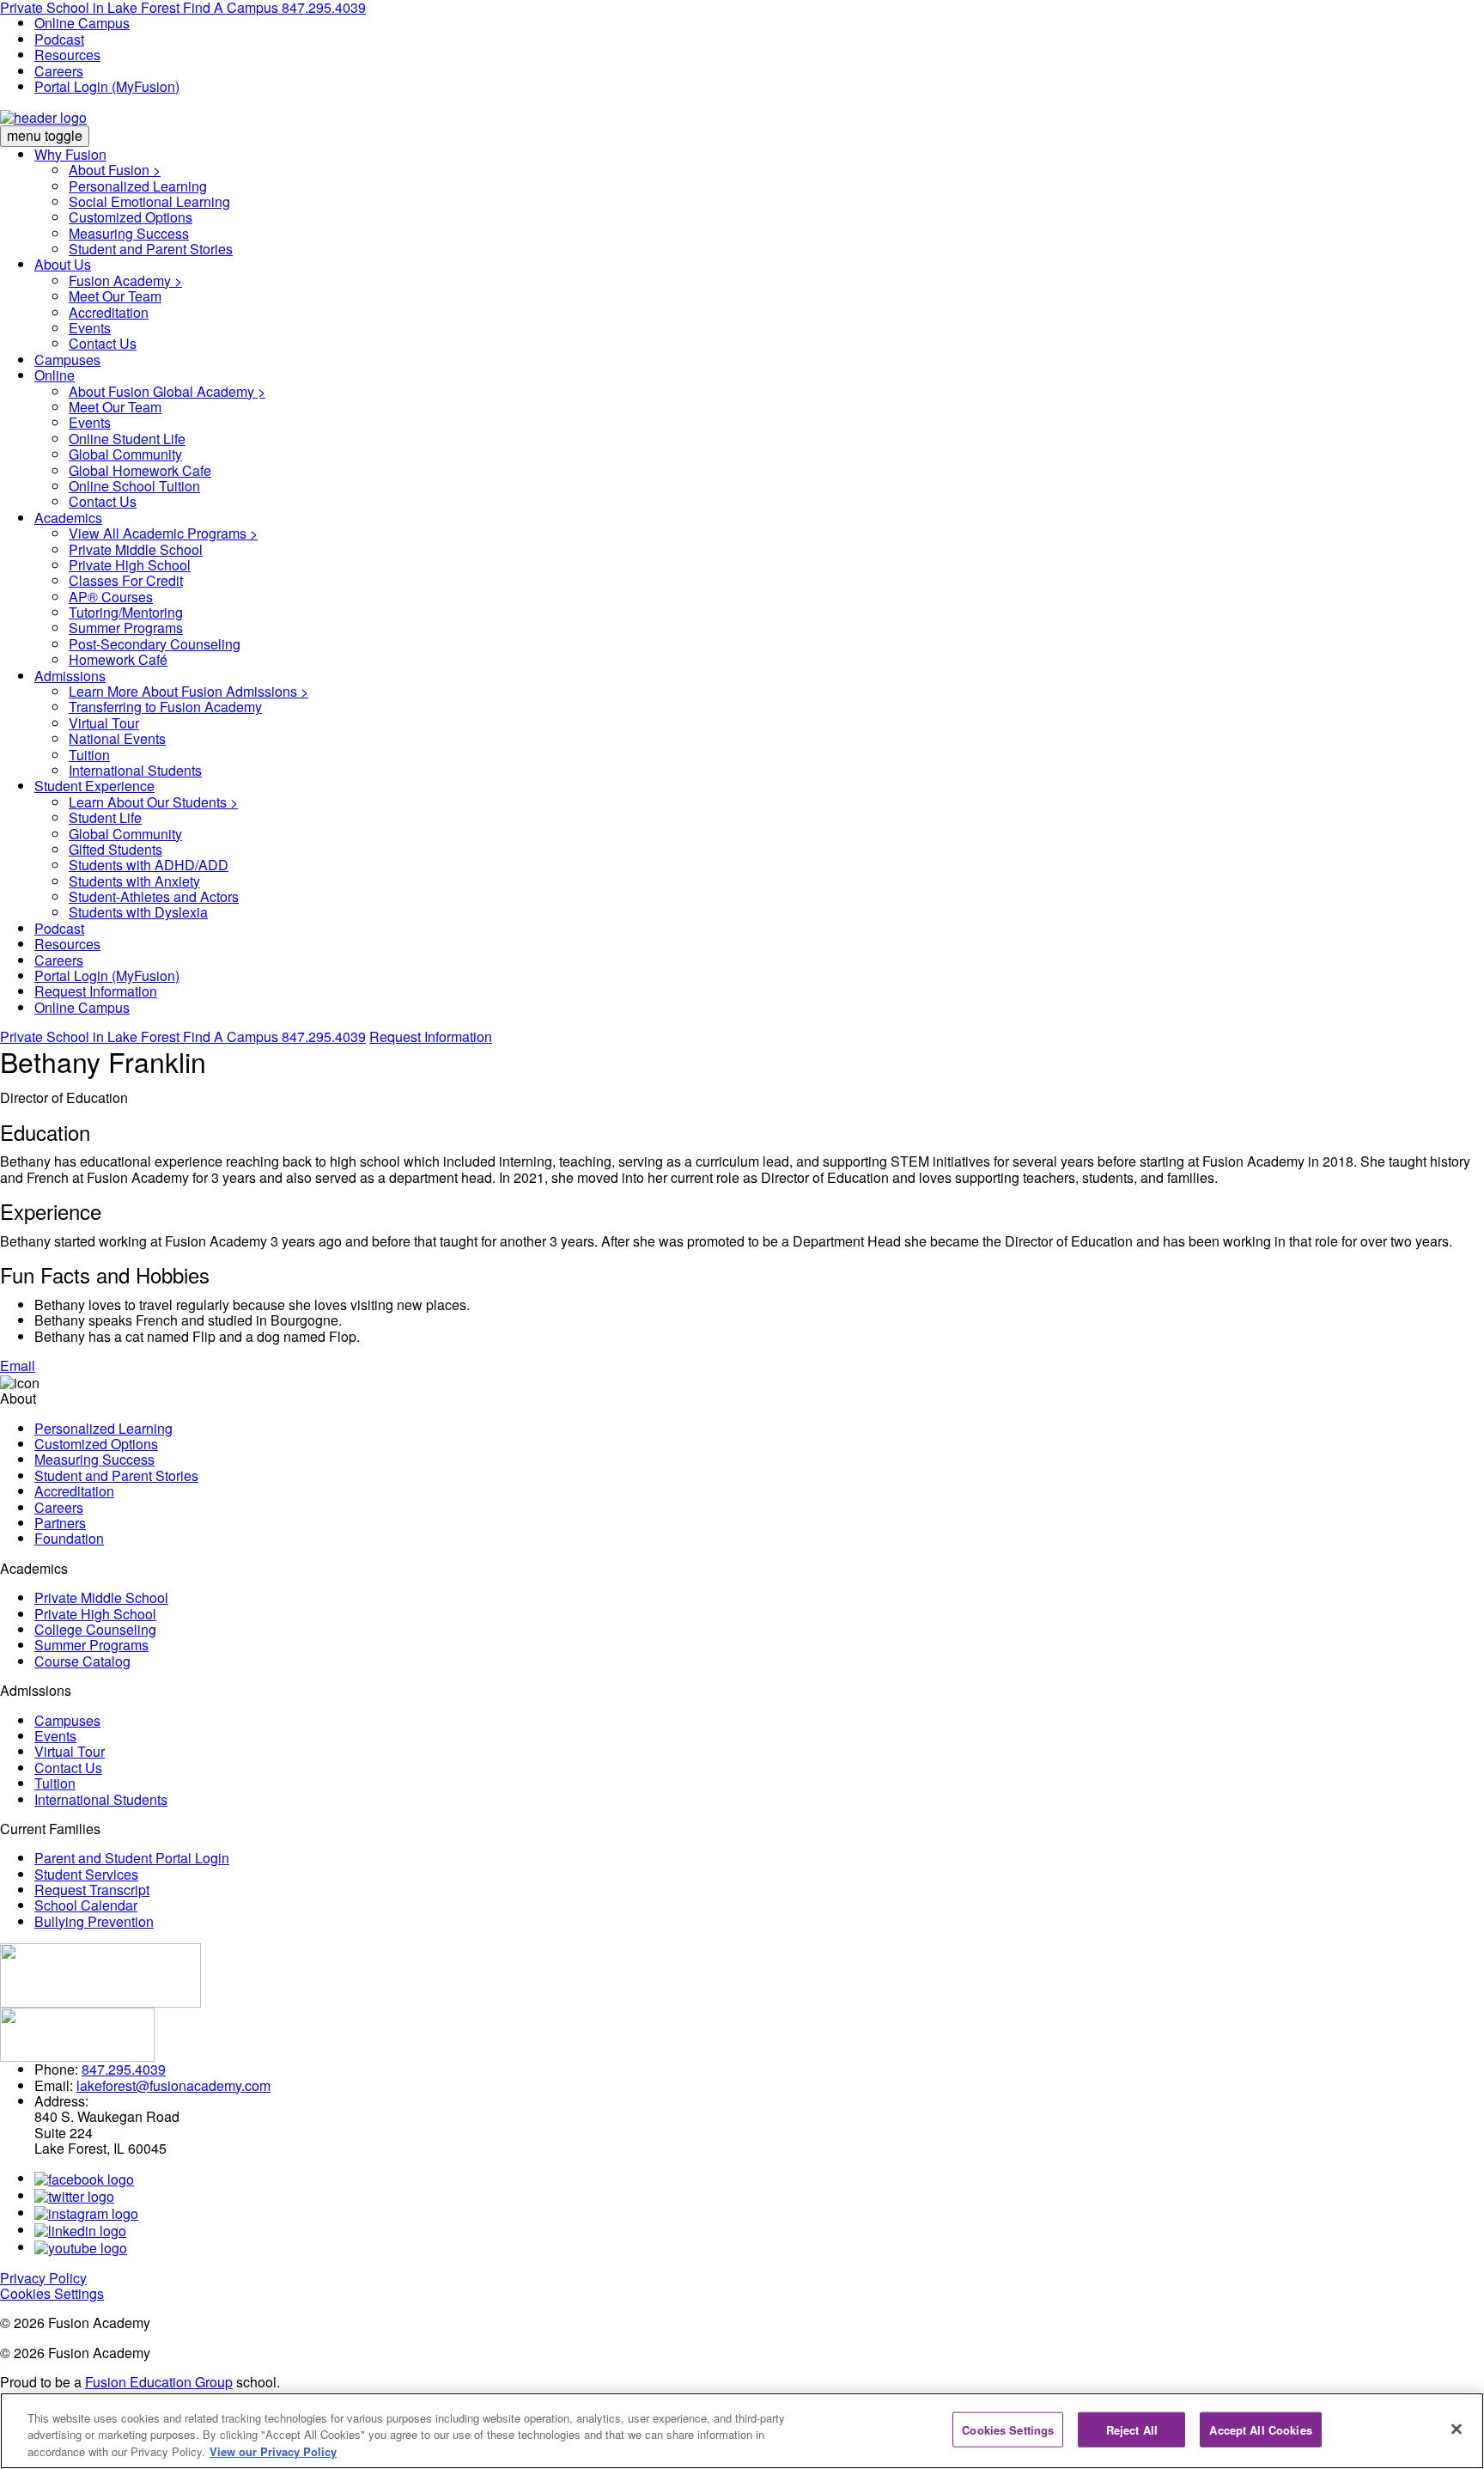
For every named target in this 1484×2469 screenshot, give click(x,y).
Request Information (96, 991)
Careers (59, 71)
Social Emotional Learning (149, 201)
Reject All (1132, 2429)
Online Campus (82, 23)
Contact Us (103, 343)
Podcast (59, 39)
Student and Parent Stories (151, 249)
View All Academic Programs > (163, 533)
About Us (63, 264)
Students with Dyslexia (138, 912)
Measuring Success (129, 233)
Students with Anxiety (134, 881)
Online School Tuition (134, 486)
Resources (67, 55)
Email (18, 1366)
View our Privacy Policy (273, 2451)
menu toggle (45, 135)
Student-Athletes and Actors (154, 896)
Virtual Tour (104, 723)
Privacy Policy (43, 2278)
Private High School (130, 565)
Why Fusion (70, 154)
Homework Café (118, 659)
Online (55, 375)
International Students (135, 770)
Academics (68, 518)
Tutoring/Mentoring (126, 612)
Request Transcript (92, 1890)
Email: (54, 2085)
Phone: (56, 2069)
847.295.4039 (324, 1036)
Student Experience (94, 786)
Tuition (89, 755)
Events (90, 328)
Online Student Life (127, 439)
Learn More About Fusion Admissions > (189, 691)
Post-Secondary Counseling (155, 644)
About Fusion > (115, 170)
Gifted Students (116, 849)
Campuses (67, 360)
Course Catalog (82, 1661)
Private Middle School (136, 549)
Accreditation (109, 312)
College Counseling (95, 1629)
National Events (117, 738)
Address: (61, 2101)
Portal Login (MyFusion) (107, 86)
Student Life (105, 817)
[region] (742, 2431)
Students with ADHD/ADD (149, 865)
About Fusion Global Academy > (167, 391)
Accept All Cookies (1260, 2429)
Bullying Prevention (94, 1921)
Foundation (69, 1538)
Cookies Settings (52, 2293)
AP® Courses (111, 597)
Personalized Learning (138, 186)
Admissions (70, 676)
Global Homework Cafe (140, 470)
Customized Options (131, 217)
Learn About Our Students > (153, 802)
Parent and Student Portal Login (132, 1858)
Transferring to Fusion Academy (165, 707)
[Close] (1457, 2429)
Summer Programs (126, 628)
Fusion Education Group (159, 2382)
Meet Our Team (115, 296)
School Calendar (86, 1905)
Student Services (86, 1874)
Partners (60, 1523)
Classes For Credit (126, 580)
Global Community (125, 454)
